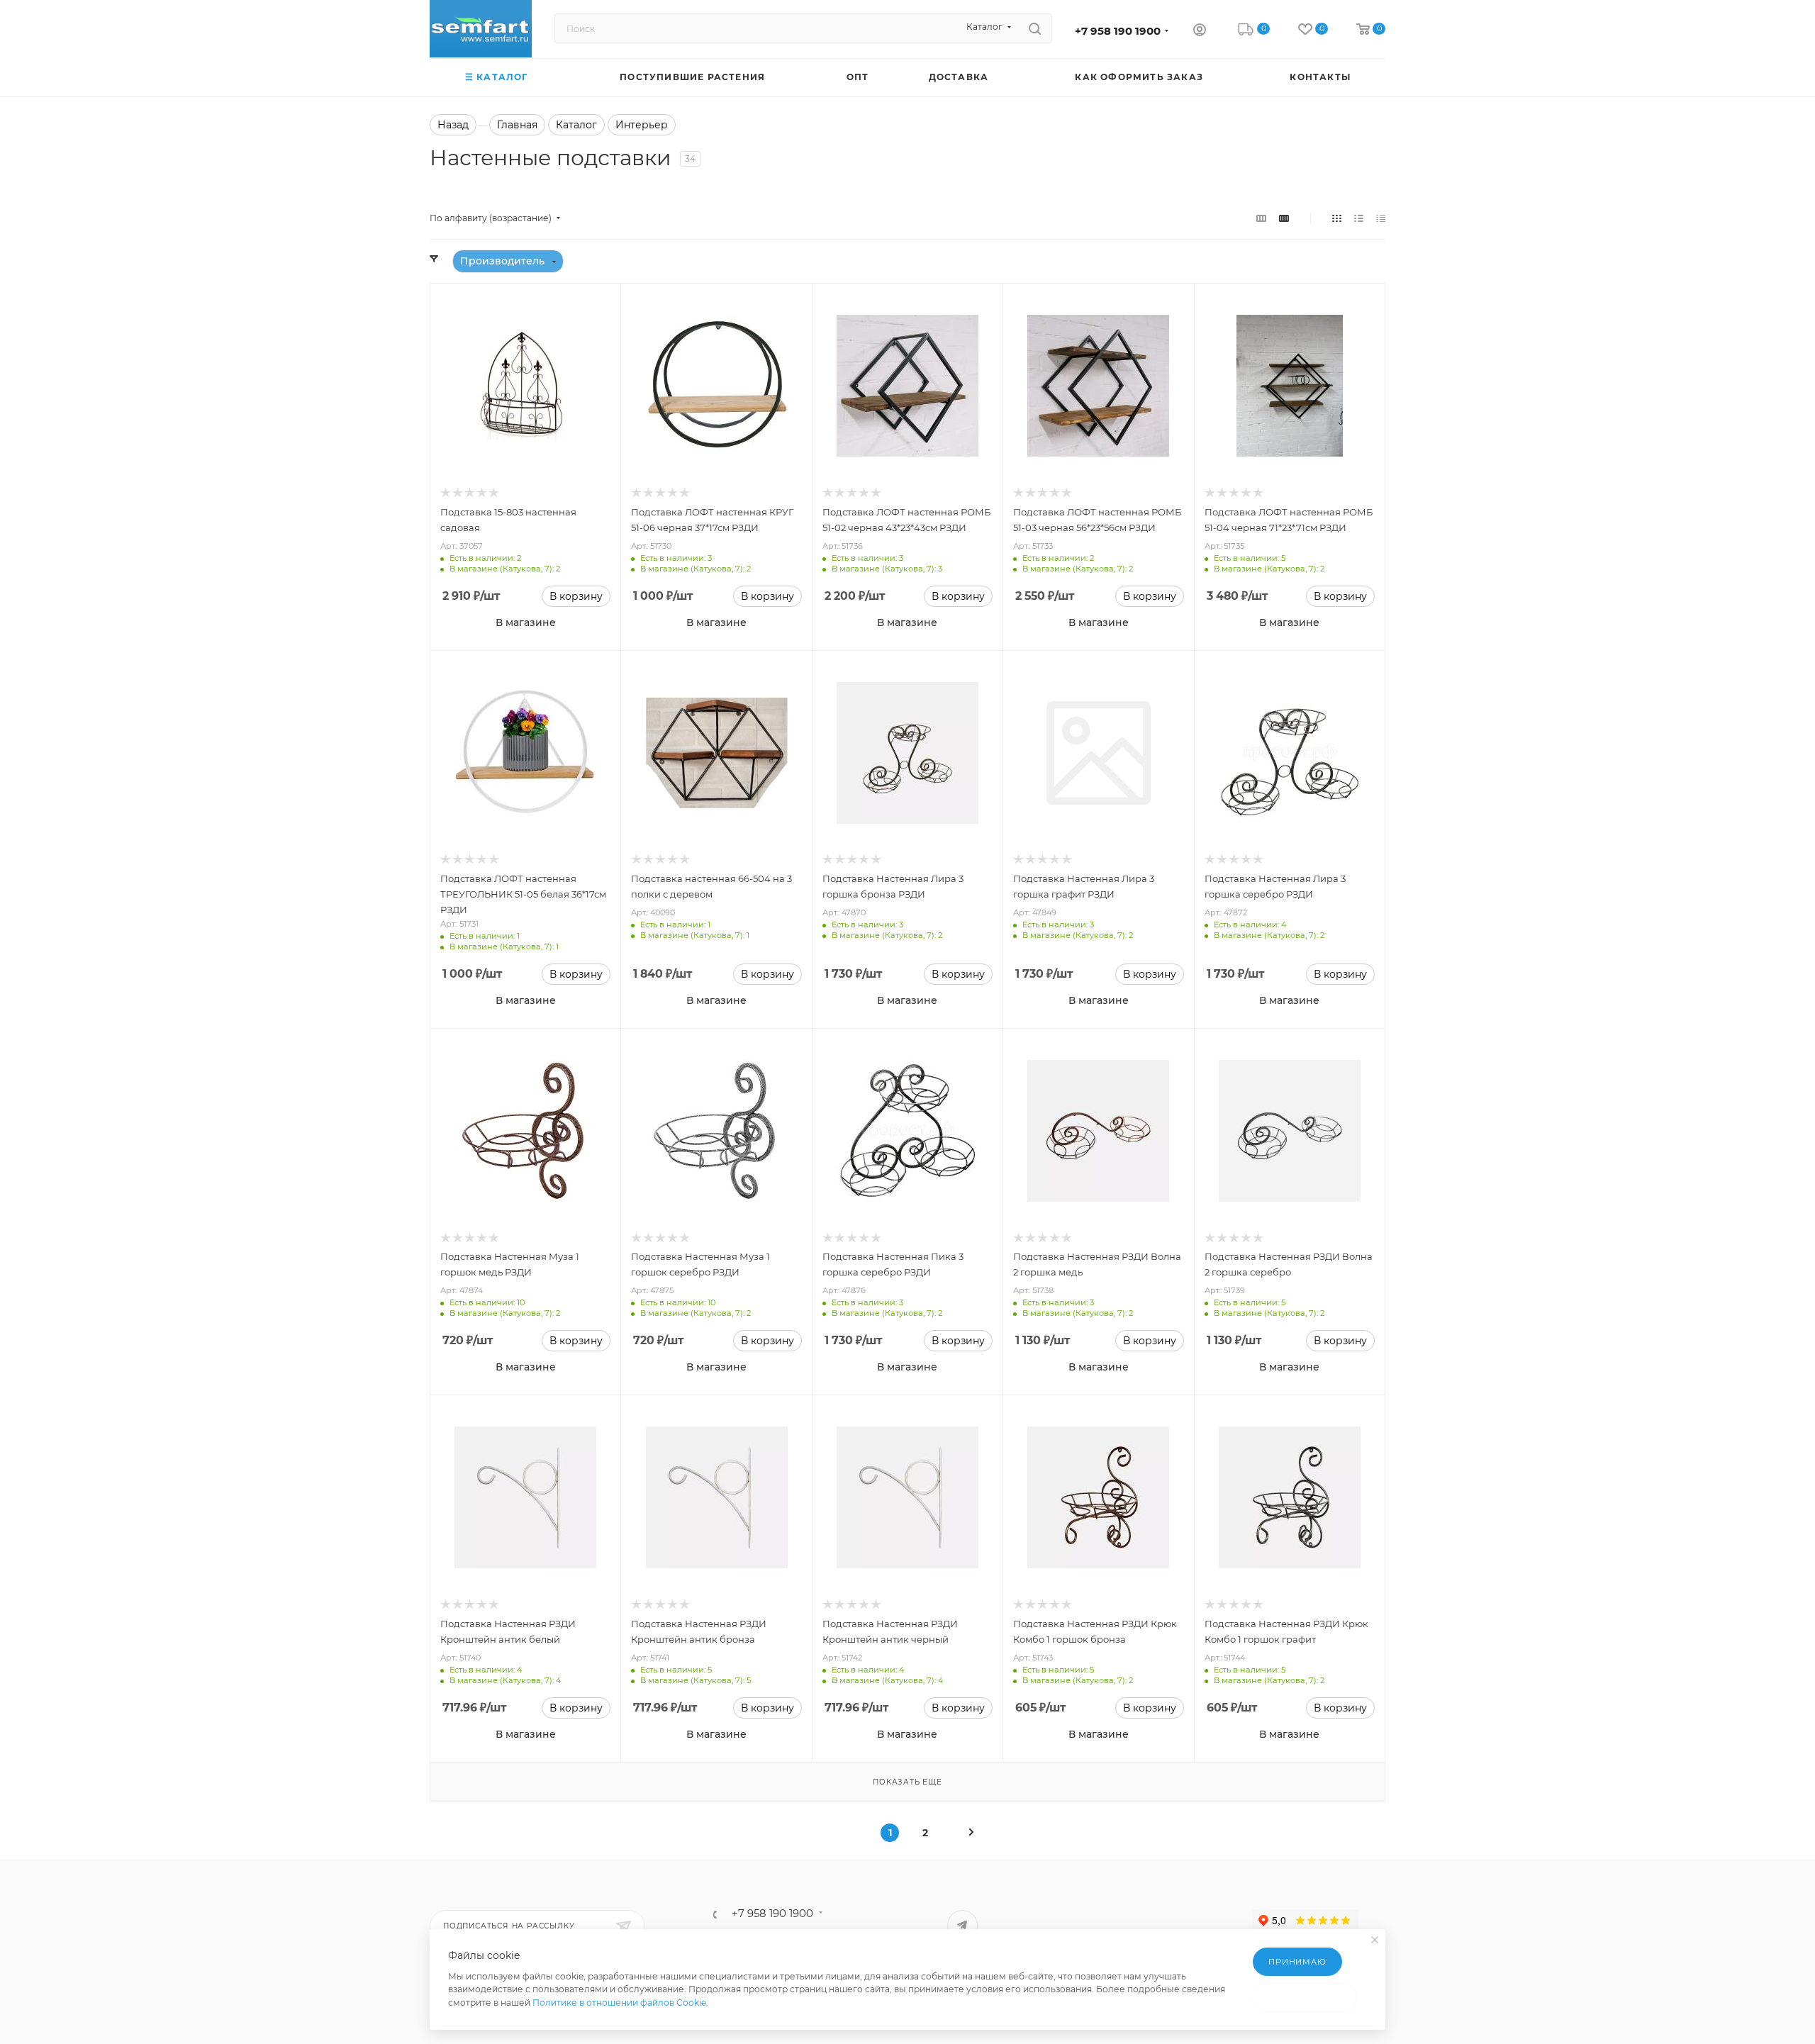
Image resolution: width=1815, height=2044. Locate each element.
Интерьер (642, 125)
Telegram (962, 1925)
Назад (453, 125)
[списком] (1359, 218)
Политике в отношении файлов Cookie (619, 2003)
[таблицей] (1381, 218)
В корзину (576, 596)
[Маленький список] (1261, 218)
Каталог (576, 125)
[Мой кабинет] (1200, 31)
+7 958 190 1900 (1118, 31)
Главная (517, 125)
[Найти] (1035, 28)
